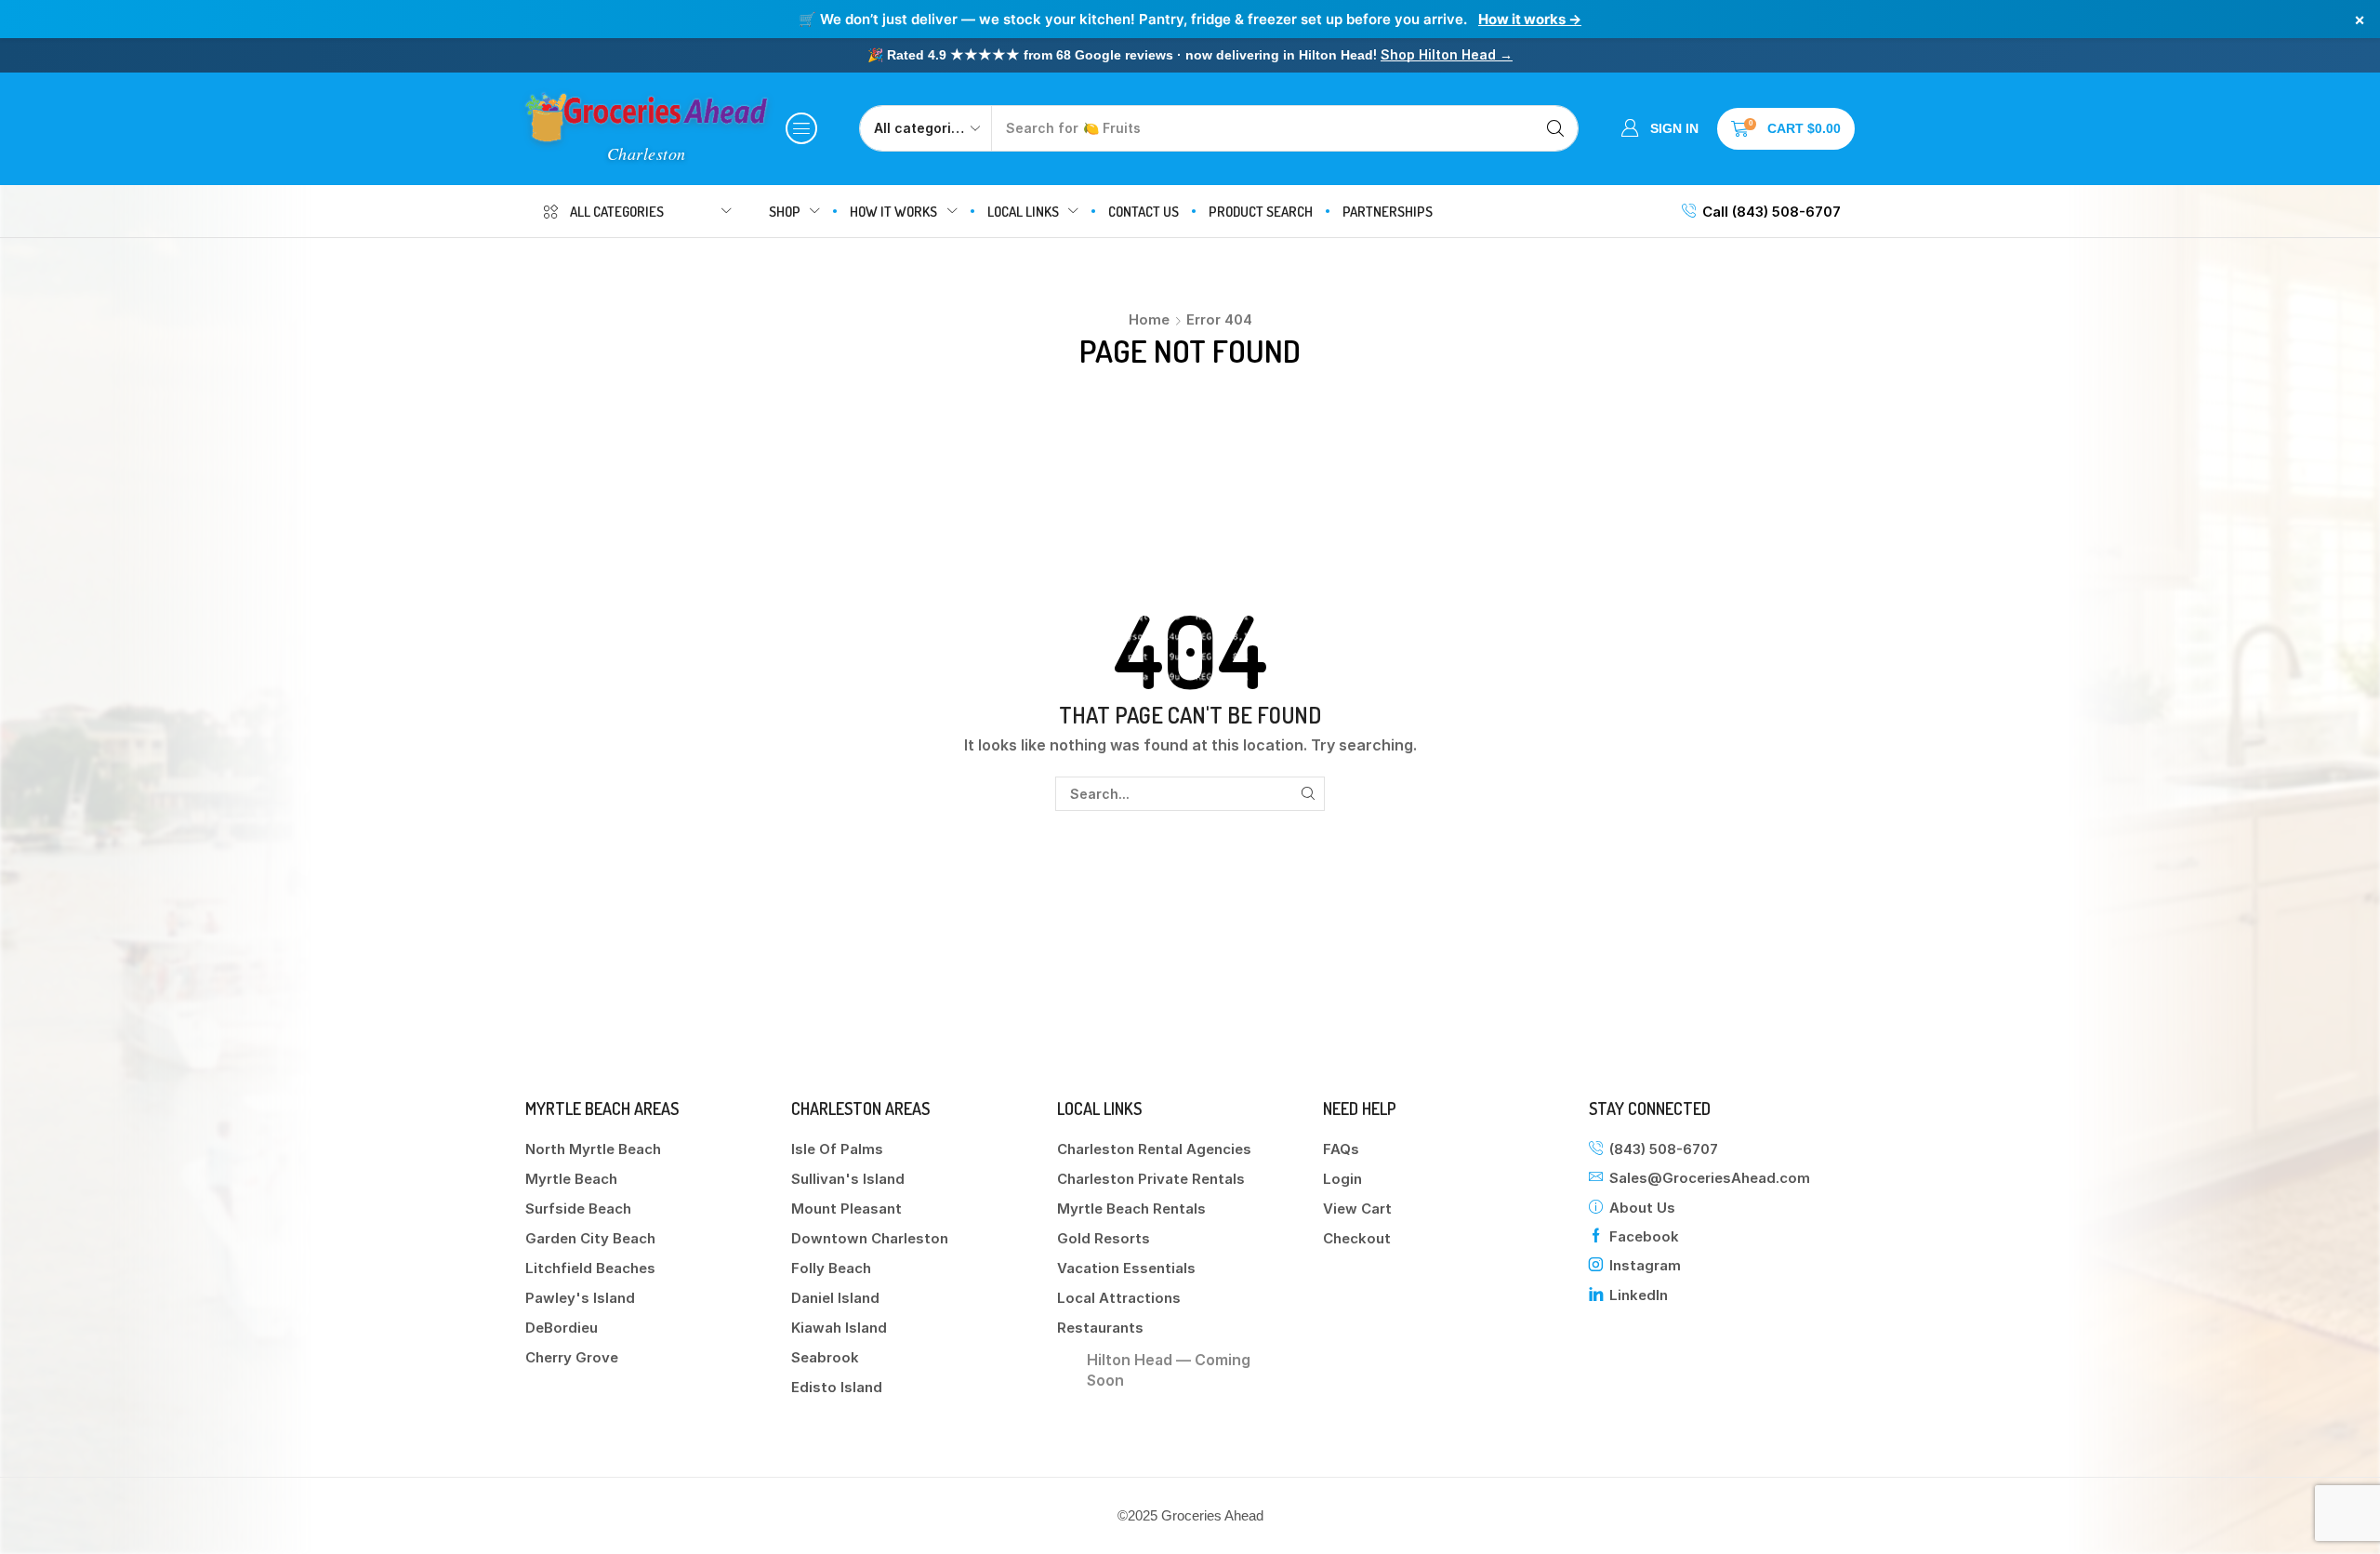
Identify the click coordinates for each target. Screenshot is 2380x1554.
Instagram (1645, 1265)
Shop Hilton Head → (1447, 54)
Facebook (1644, 1236)
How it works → (1530, 19)
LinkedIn (1639, 1295)
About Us (1642, 1208)
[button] (801, 128)
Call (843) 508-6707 (1772, 212)
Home (1149, 319)
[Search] (1555, 128)
